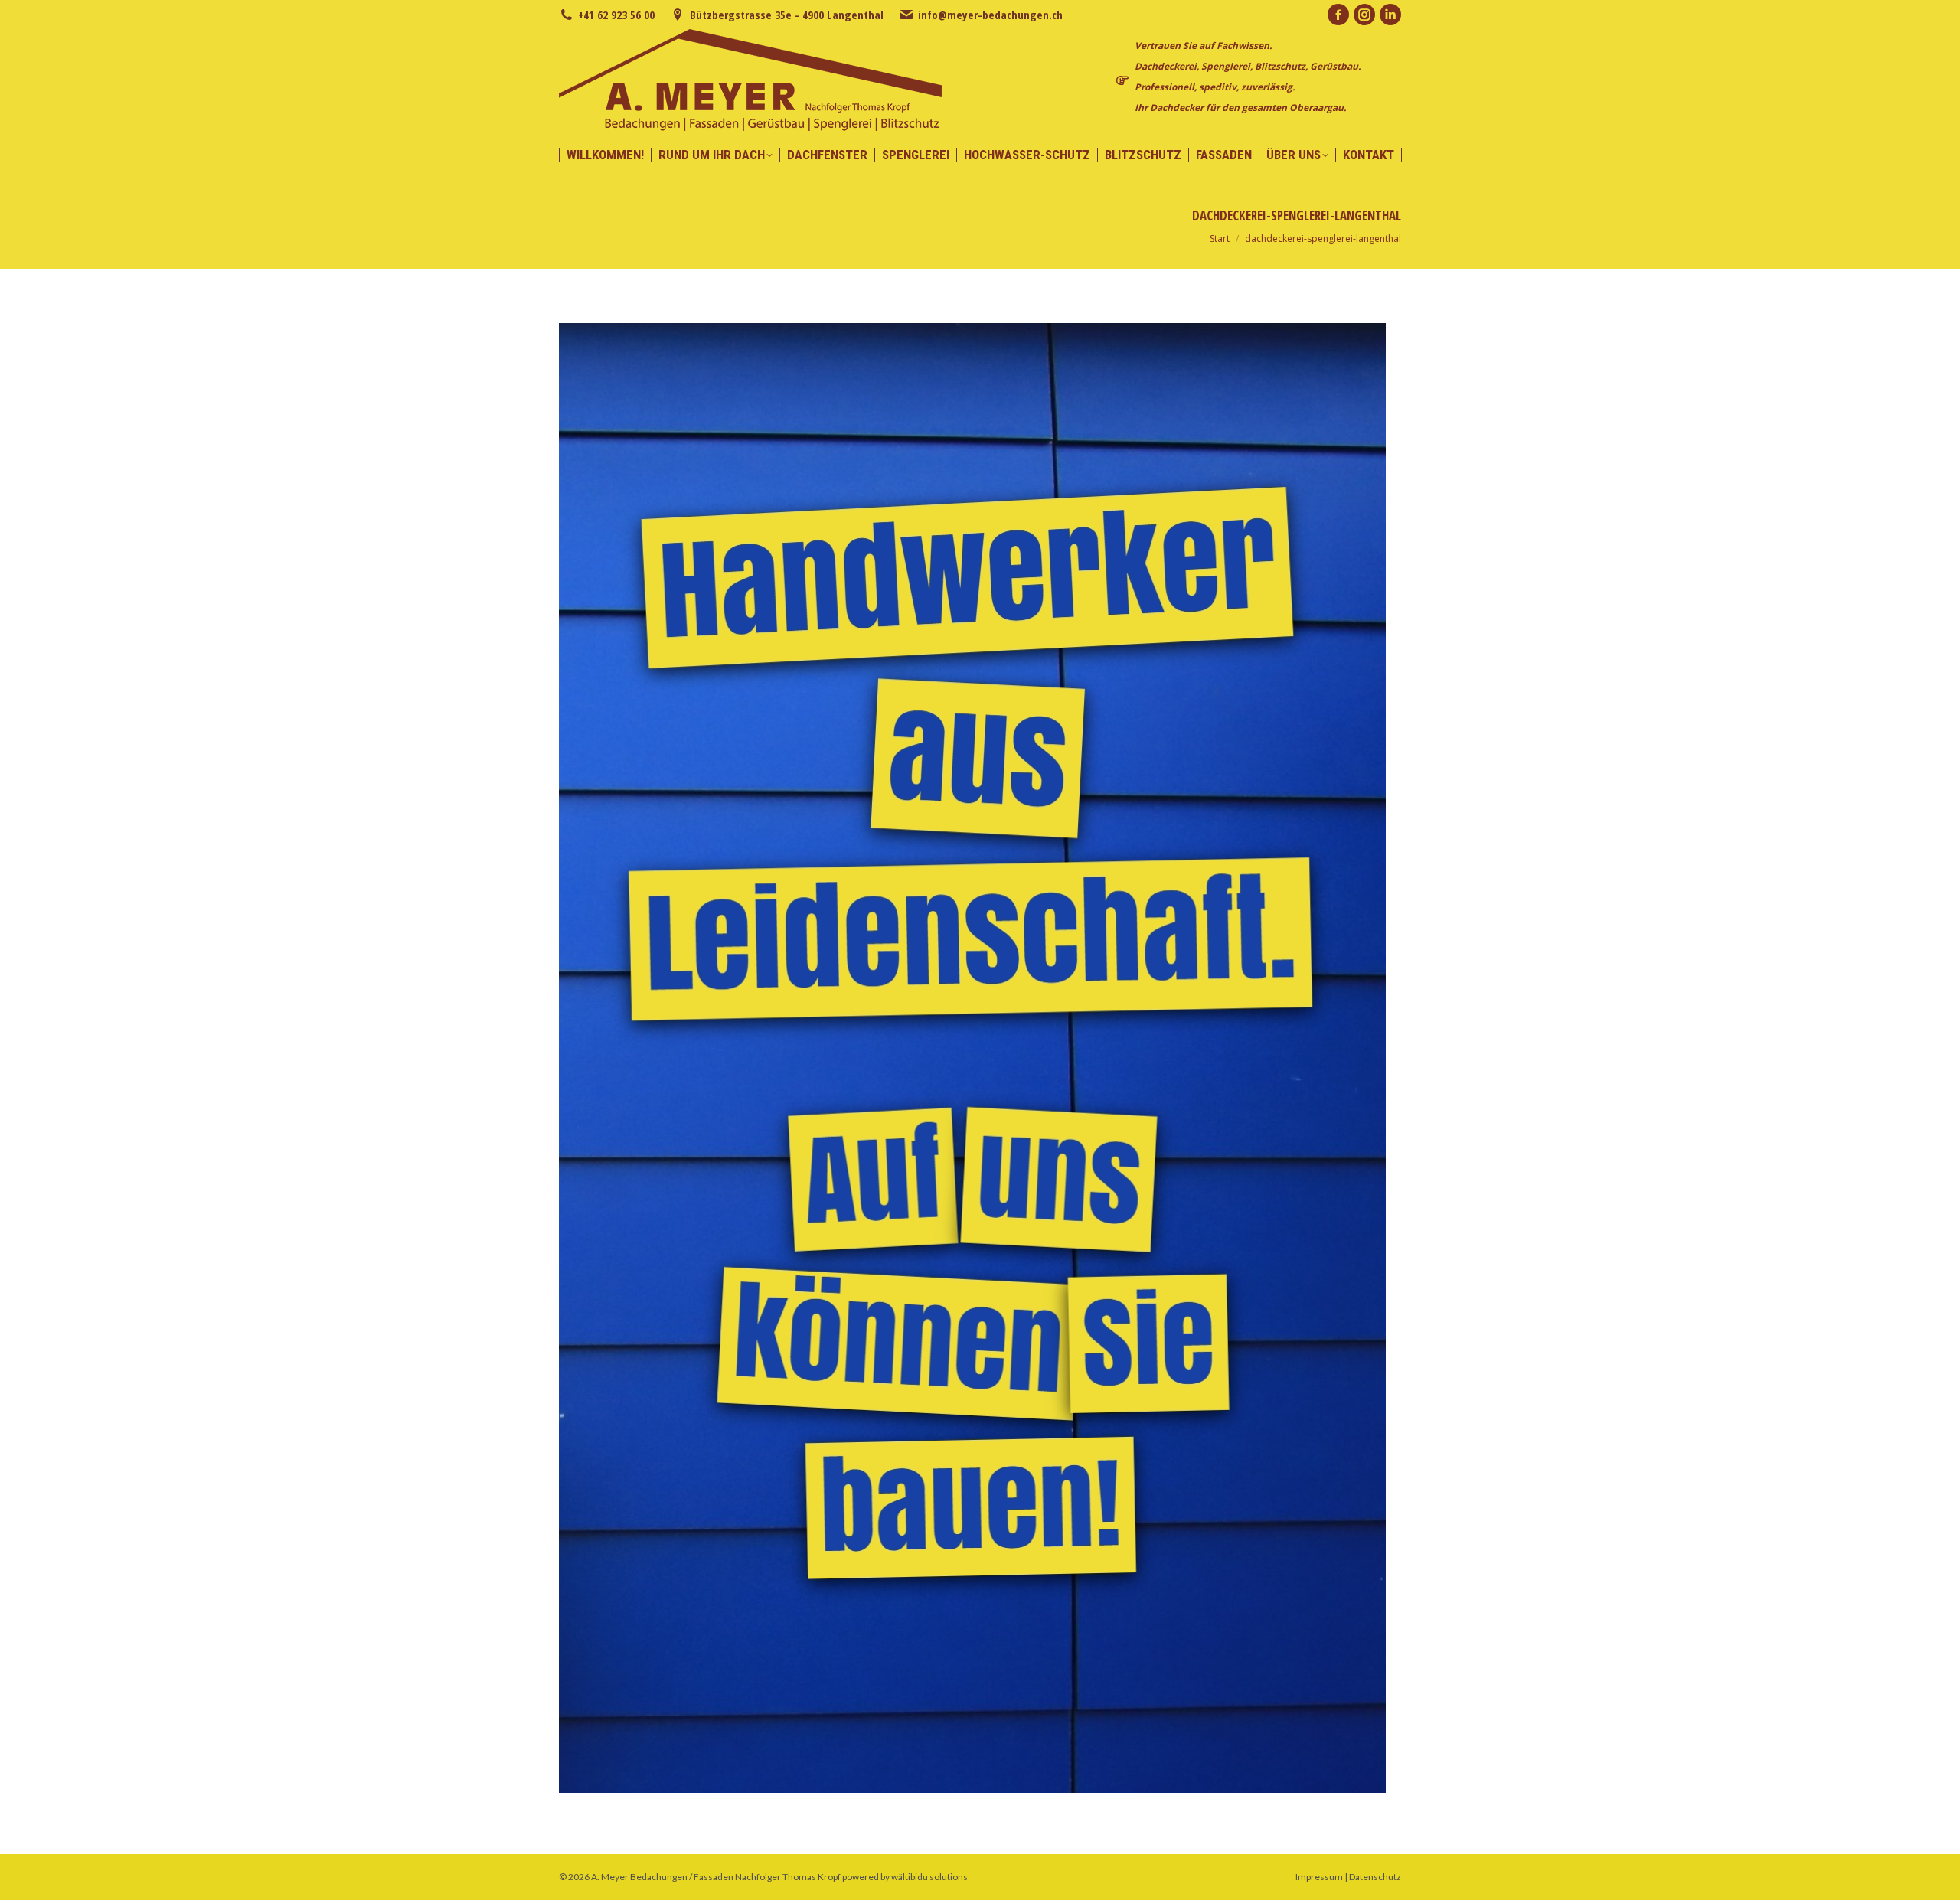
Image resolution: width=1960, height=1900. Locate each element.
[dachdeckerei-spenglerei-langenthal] (980, 1058)
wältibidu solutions (929, 1877)
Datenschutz (1375, 1877)
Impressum (1319, 1877)
